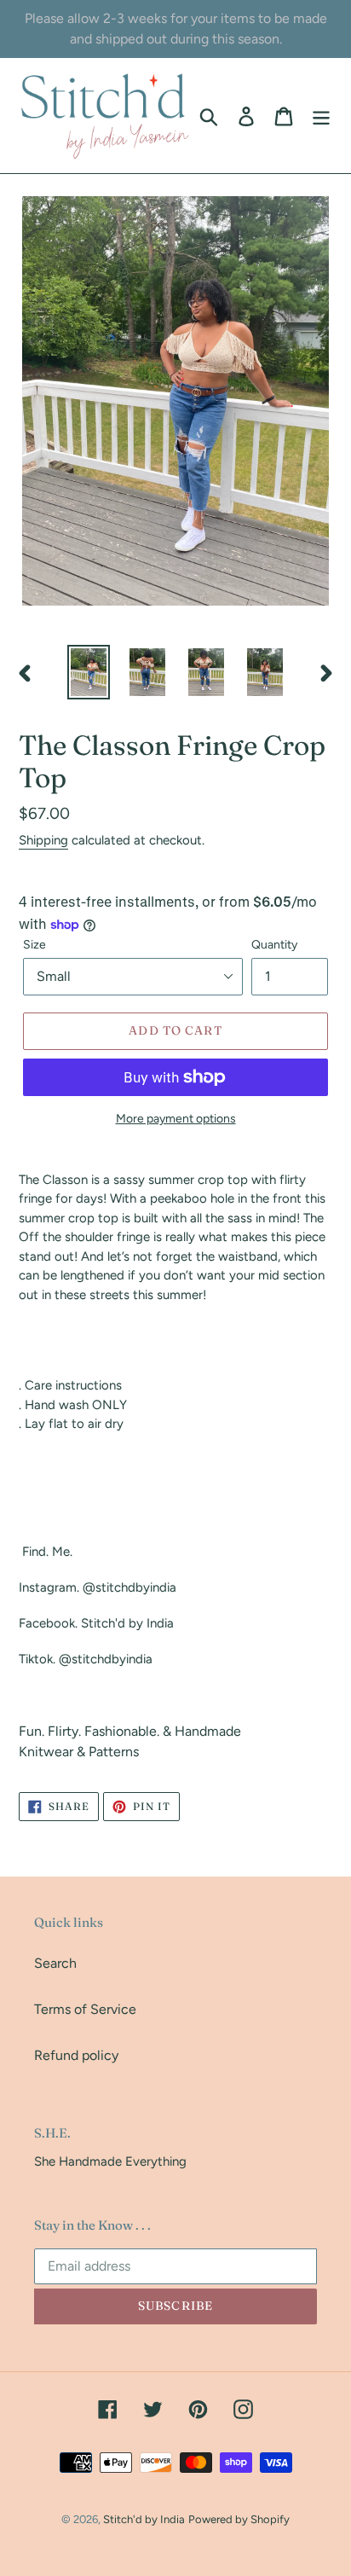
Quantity (274, 945)
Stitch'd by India (144, 2519)
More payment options (176, 1119)
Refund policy (76, 2055)
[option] (89, 672)
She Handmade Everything (110, 2161)
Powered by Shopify (239, 2519)
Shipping (43, 840)
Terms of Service (85, 2009)
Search (55, 1963)
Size (35, 945)
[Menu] (321, 116)
